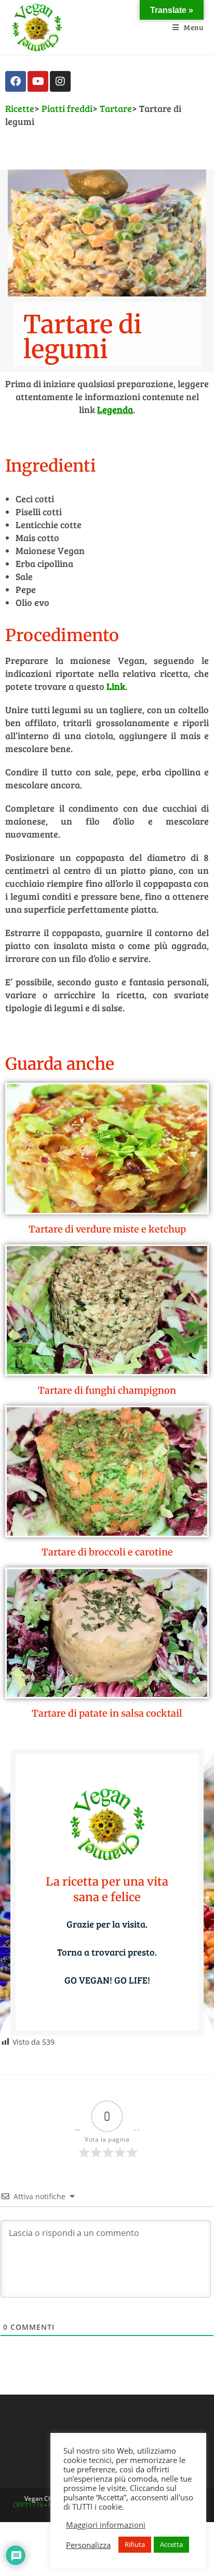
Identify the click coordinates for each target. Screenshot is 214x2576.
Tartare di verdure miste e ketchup (107, 1229)
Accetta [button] (171, 2544)
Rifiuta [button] (135, 2544)
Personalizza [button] (88, 2545)
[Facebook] (16, 81)
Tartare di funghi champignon (107, 1390)
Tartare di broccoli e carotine (107, 1552)
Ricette (20, 108)
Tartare (116, 108)
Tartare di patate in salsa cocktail (107, 1713)
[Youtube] (38, 81)
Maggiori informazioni (106, 2525)
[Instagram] (60, 81)
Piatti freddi (67, 108)
